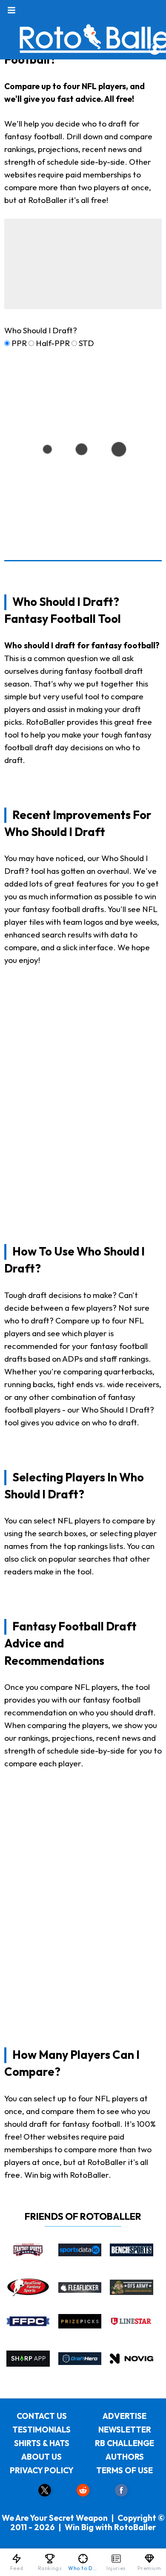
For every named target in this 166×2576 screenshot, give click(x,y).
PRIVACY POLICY (42, 2470)
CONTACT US (42, 2416)
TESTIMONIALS (41, 2430)
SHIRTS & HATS (42, 2443)
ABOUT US (41, 2457)
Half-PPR (53, 343)
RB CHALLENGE (124, 2443)
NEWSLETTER (125, 2430)
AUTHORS (125, 2457)
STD (86, 343)
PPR (19, 343)
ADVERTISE (124, 2416)
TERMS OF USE (124, 2470)
